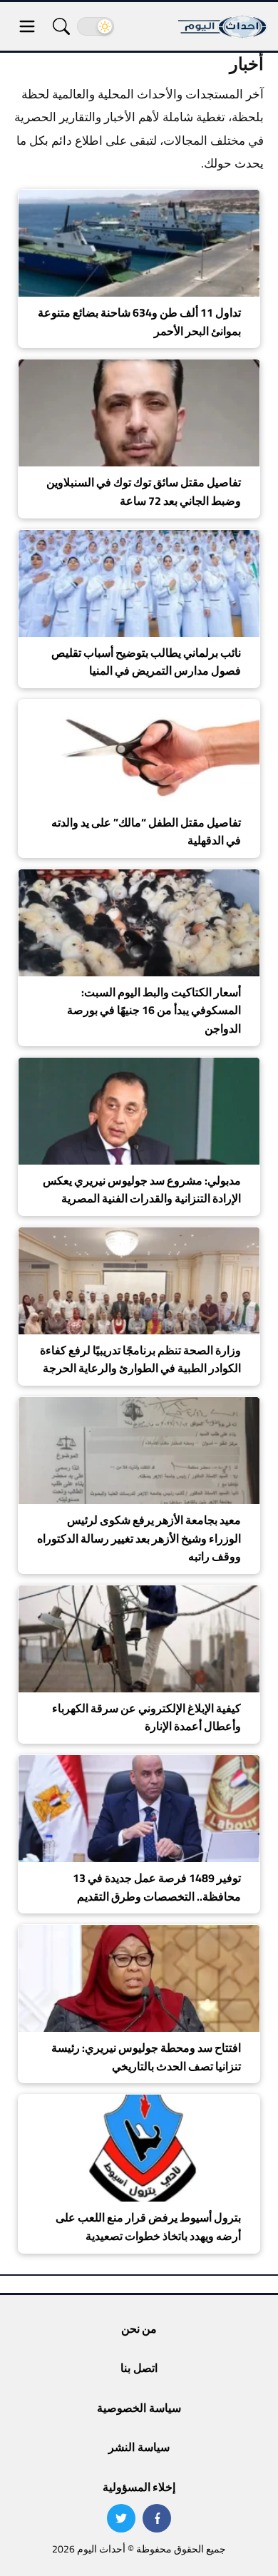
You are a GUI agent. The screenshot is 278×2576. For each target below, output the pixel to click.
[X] (121, 2518)
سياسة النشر (139, 2447)
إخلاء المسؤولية (139, 2487)
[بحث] (61, 26)
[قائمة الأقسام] (27, 26)
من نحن (139, 2329)
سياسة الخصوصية (139, 2408)
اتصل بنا (139, 2368)
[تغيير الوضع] (96, 26)
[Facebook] (157, 2518)
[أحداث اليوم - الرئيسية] (223, 26)
